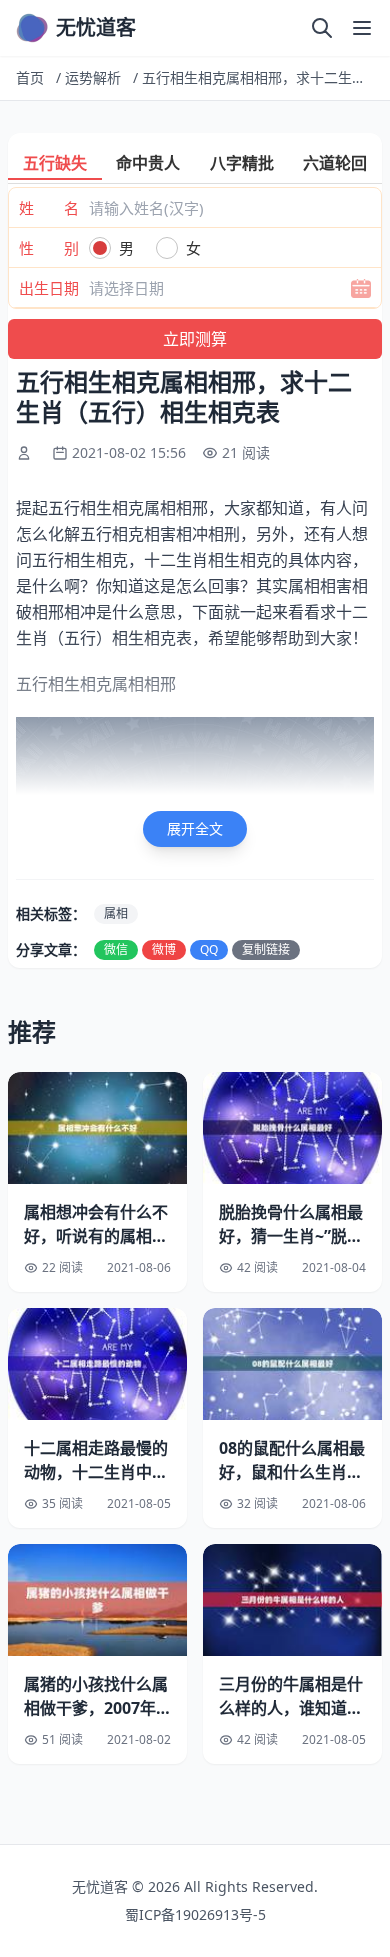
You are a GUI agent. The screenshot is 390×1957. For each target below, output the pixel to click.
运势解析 (93, 77)
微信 (116, 949)
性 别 (49, 248)
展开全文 (195, 828)
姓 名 (49, 208)
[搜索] (322, 28)
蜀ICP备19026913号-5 (195, 1914)
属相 (116, 913)
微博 (164, 949)
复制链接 (266, 949)
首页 (30, 77)
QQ (209, 949)
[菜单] (362, 28)
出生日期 (49, 288)
